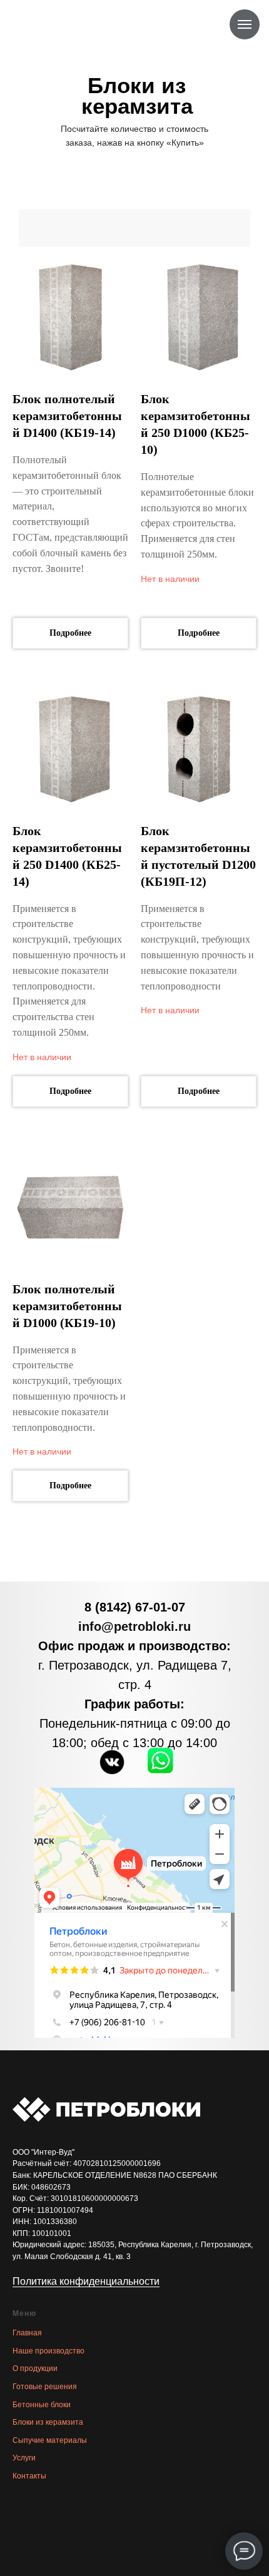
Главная (27, 2333)
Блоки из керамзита (48, 2422)
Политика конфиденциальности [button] (86, 2281)
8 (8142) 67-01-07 (135, 1607)
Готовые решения (45, 2387)
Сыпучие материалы (50, 2440)
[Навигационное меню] (245, 24)
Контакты (29, 2476)
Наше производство (48, 2351)
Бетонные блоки (42, 2405)
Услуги (24, 2458)
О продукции (35, 2368)
